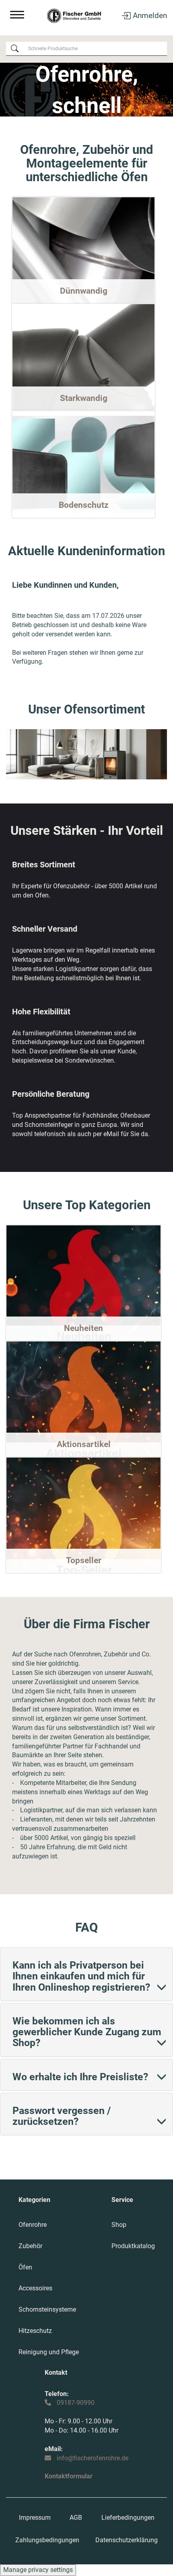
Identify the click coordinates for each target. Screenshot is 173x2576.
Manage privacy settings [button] (38, 2570)
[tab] (86, 1974)
